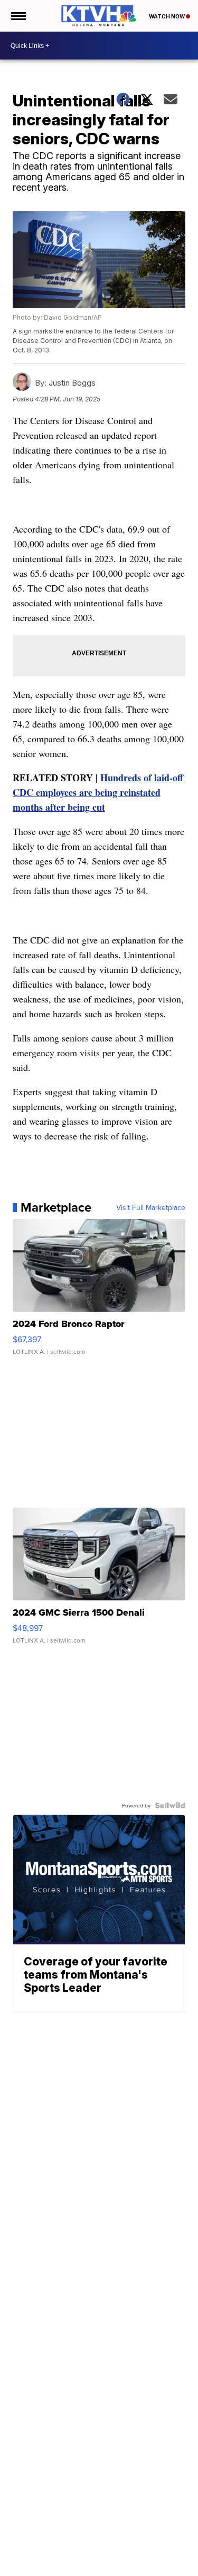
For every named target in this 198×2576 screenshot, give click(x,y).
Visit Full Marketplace (151, 1207)
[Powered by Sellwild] (170, 1805)
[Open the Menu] (18, 16)
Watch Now (167, 16)
